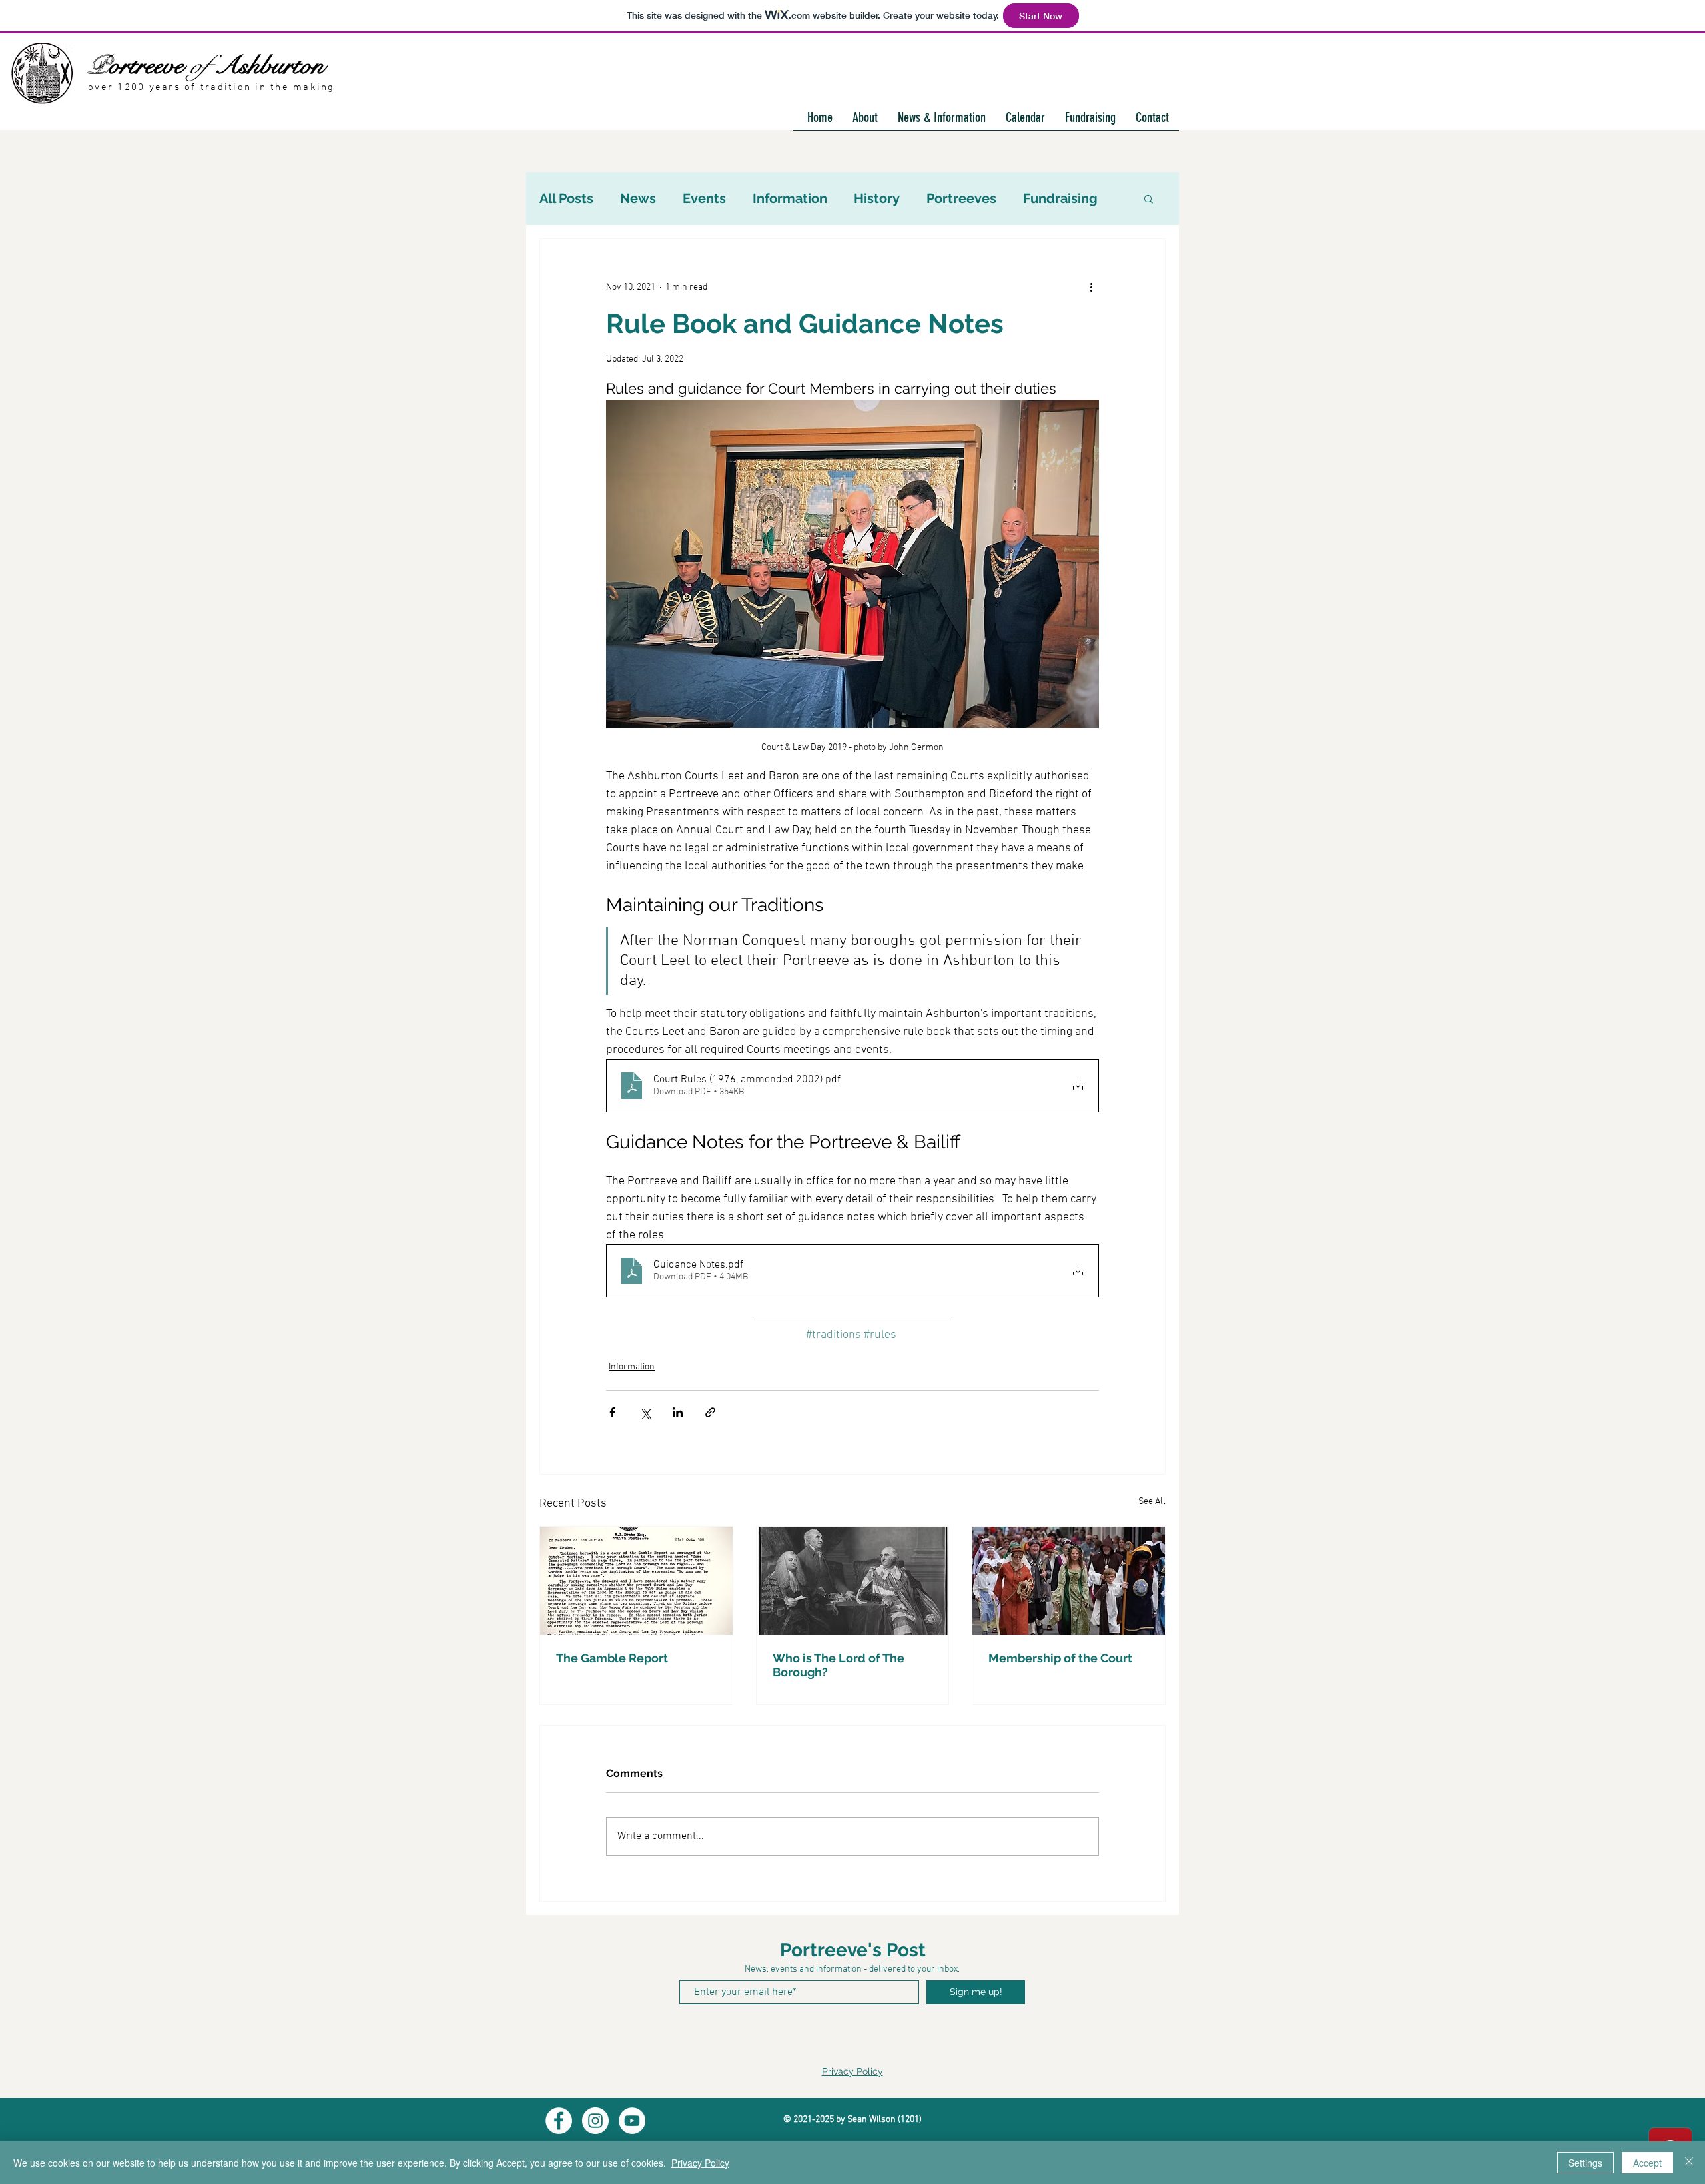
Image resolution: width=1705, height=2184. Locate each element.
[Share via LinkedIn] (678, 1412)
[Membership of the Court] (1069, 1581)
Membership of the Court (1060, 1658)
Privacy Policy (852, 2071)
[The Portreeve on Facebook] (559, 2121)
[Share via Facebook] (612, 1412)
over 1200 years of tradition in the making (211, 87)
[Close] (1689, 2163)
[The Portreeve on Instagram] (595, 2121)
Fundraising (1060, 198)
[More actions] (1091, 287)
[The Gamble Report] (636, 1581)
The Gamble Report (612, 1658)
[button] (1149, 198)
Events (704, 198)
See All (1152, 1502)
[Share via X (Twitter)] (645, 1412)
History (877, 198)
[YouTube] (632, 2121)
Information (790, 198)
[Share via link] (710, 1412)
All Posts (566, 198)
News (638, 198)
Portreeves (961, 198)
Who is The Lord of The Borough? (839, 1665)
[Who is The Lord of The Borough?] (853, 1581)
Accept (1647, 2163)
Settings (1585, 2163)
